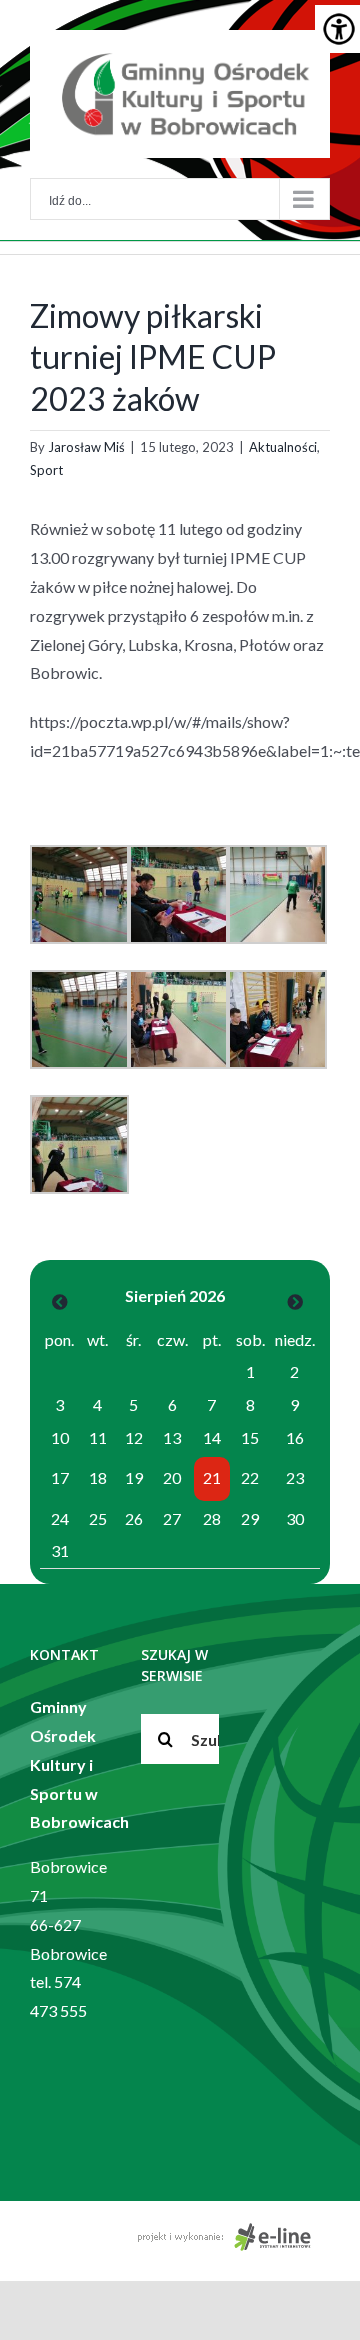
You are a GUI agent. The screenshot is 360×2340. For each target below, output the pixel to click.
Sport (46, 470)
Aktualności (283, 447)
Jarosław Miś (86, 447)
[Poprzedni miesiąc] (60, 1301)
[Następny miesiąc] (295, 1301)
